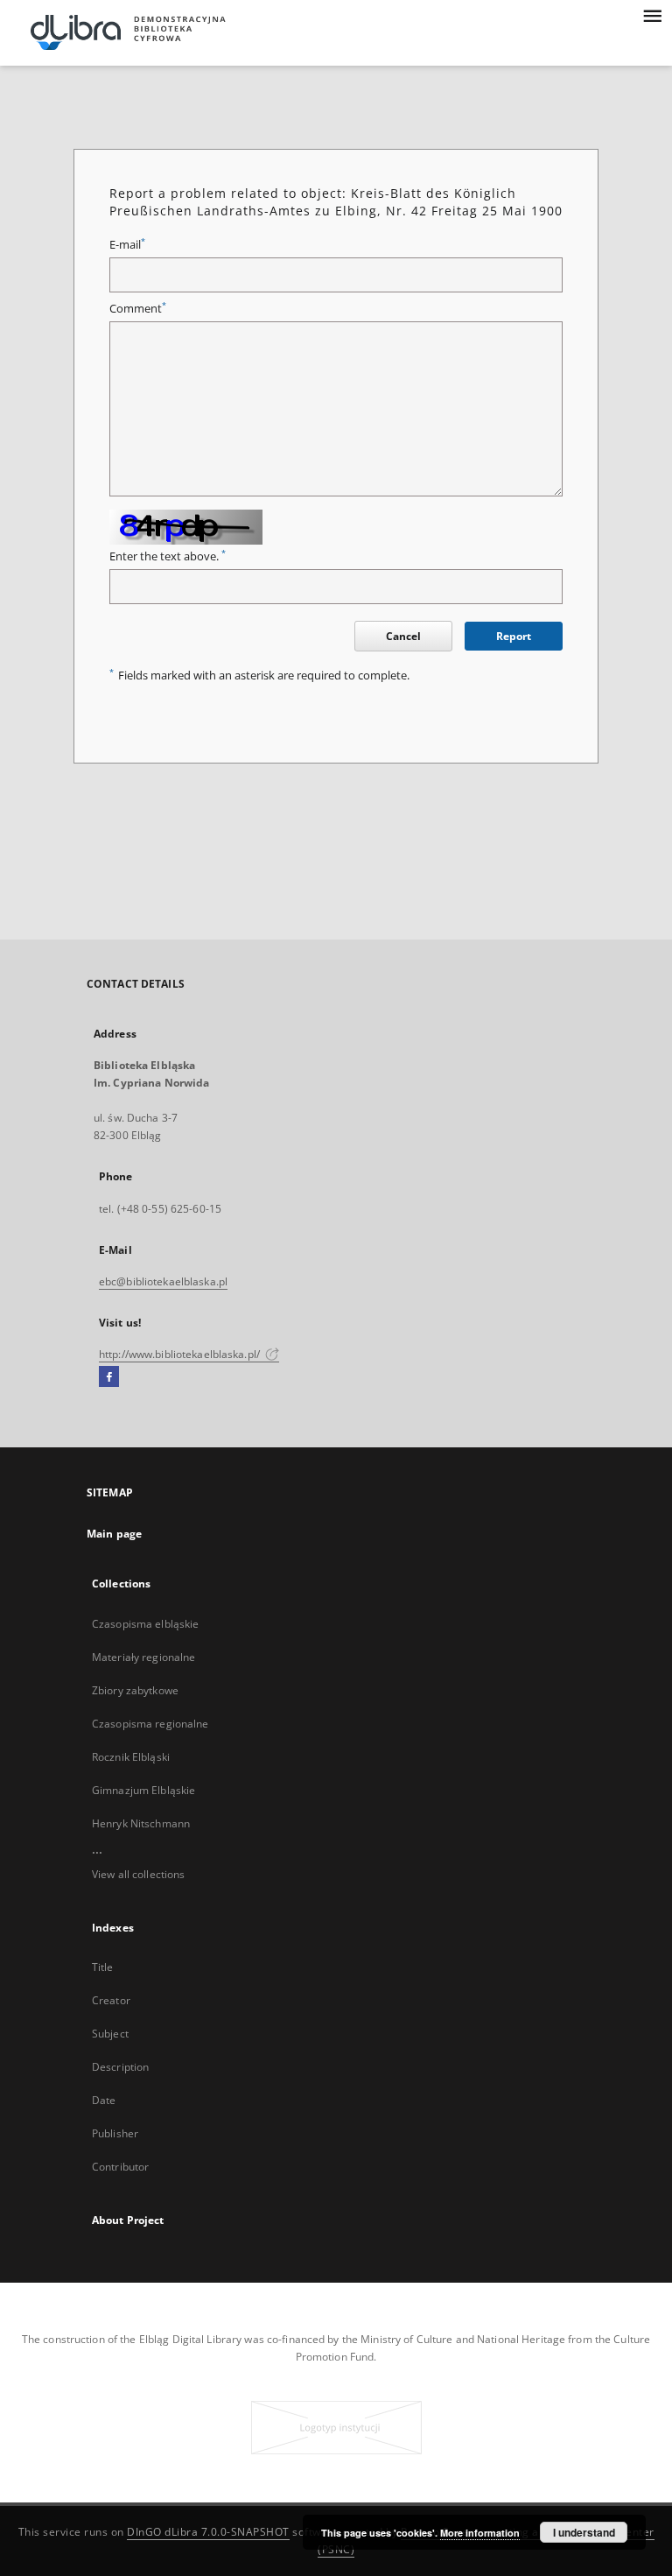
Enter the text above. (168, 556)
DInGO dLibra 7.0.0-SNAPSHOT (208, 2532)
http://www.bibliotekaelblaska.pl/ (181, 1354)
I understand (584, 2532)
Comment (138, 309)
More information (480, 2533)
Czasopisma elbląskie (145, 1624)
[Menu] (652, 14)
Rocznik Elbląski (131, 1757)
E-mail (127, 245)
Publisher (115, 2133)
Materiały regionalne (143, 1657)
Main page (114, 1534)
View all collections (138, 1874)
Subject (110, 2034)
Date (104, 2100)
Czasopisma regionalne (150, 1724)
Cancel (403, 636)
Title (103, 1967)
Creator (111, 2000)
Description (120, 2067)
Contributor (120, 2167)
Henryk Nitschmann (141, 1823)
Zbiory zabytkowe (135, 1690)
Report (514, 636)
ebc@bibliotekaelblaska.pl (163, 1281)
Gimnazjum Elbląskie (143, 1790)
